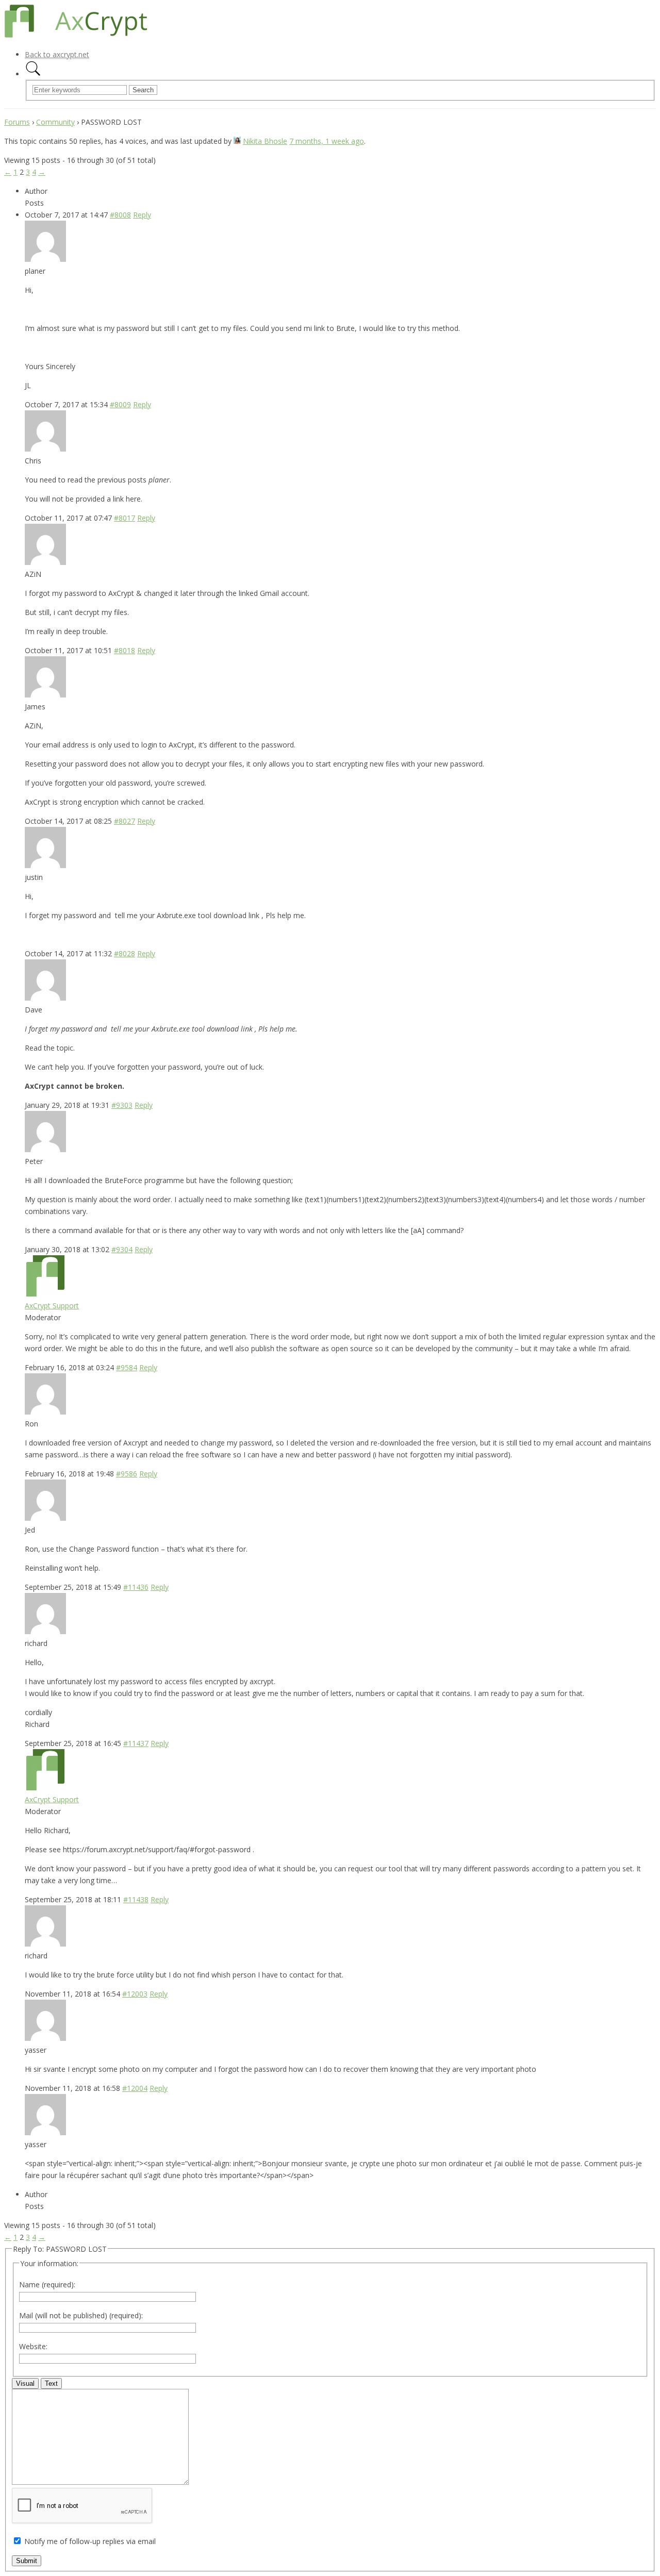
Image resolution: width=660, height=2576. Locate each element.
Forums (17, 122)
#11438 (136, 1899)
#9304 (122, 1249)
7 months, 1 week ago (327, 141)
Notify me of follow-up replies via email (90, 2541)
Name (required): (47, 2284)
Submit (27, 2561)
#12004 (135, 2088)
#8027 (125, 821)
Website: (33, 2346)
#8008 (120, 215)
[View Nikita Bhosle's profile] (237, 141)
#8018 (125, 650)
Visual (25, 2383)
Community (55, 122)
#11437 (136, 1743)
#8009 (120, 404)
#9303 (122, 1105)
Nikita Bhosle (265, 141)
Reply (142, 215)
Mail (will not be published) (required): (81, 2315)
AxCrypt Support (52, 1306)
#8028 (125, 953)
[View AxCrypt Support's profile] (45, 1294)
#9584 (127, 1367)
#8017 (125, 518)
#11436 (136, 1587)
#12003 (135, 1994)
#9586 (127, 1474)
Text (51, 2383)
